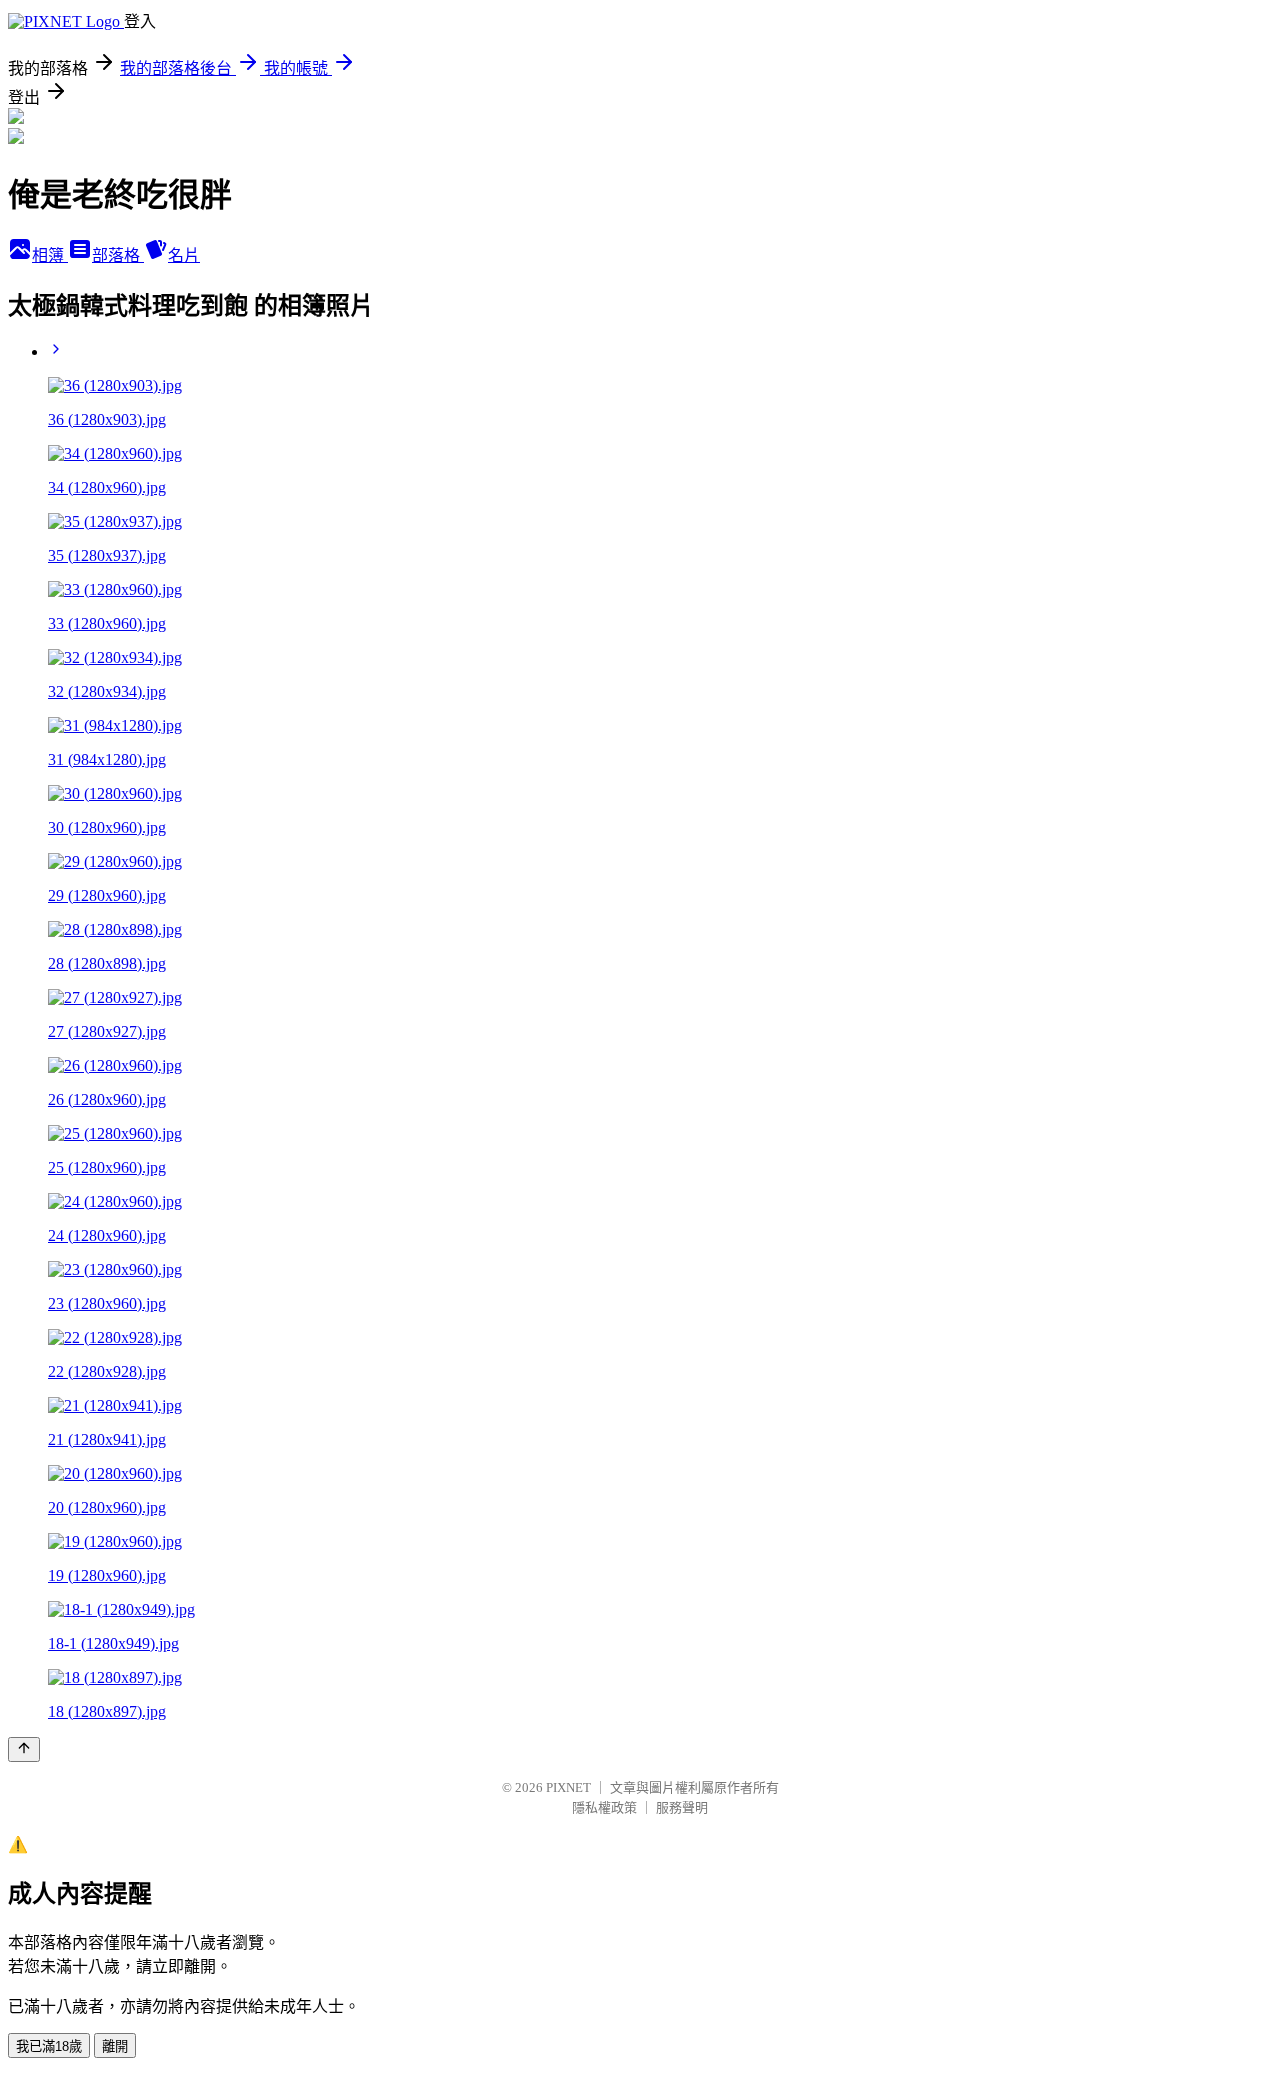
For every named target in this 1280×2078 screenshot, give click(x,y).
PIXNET (568, 1787)
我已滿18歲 (49, 2046)
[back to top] (24, 1749)
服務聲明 (682, 1807)
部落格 (118, 255)
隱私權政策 (604, 1807)
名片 (184, 255)
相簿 (50, 255)
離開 (115, 2046)
